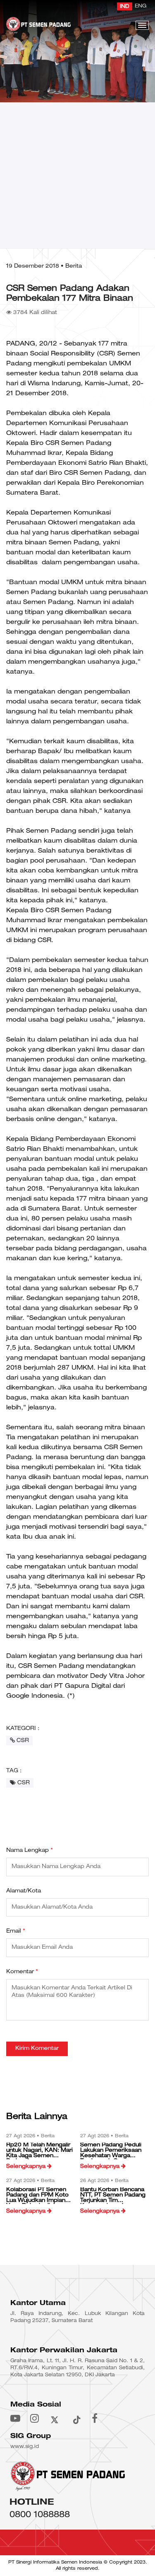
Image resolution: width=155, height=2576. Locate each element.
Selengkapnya (27, 2167)
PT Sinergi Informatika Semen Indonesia (55, 2562)
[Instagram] (35, 2418)
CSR (22, 1741)
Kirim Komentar (37, 2049)
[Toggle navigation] (142, 25)
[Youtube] (15, 2418)
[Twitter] (55, 2418)
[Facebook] (95, 2418)
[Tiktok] (76, 2418)
